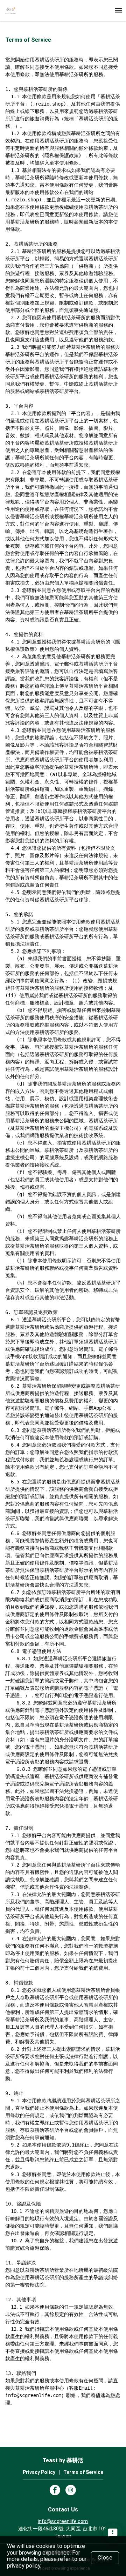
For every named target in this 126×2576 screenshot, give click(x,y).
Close (105, 2558)
